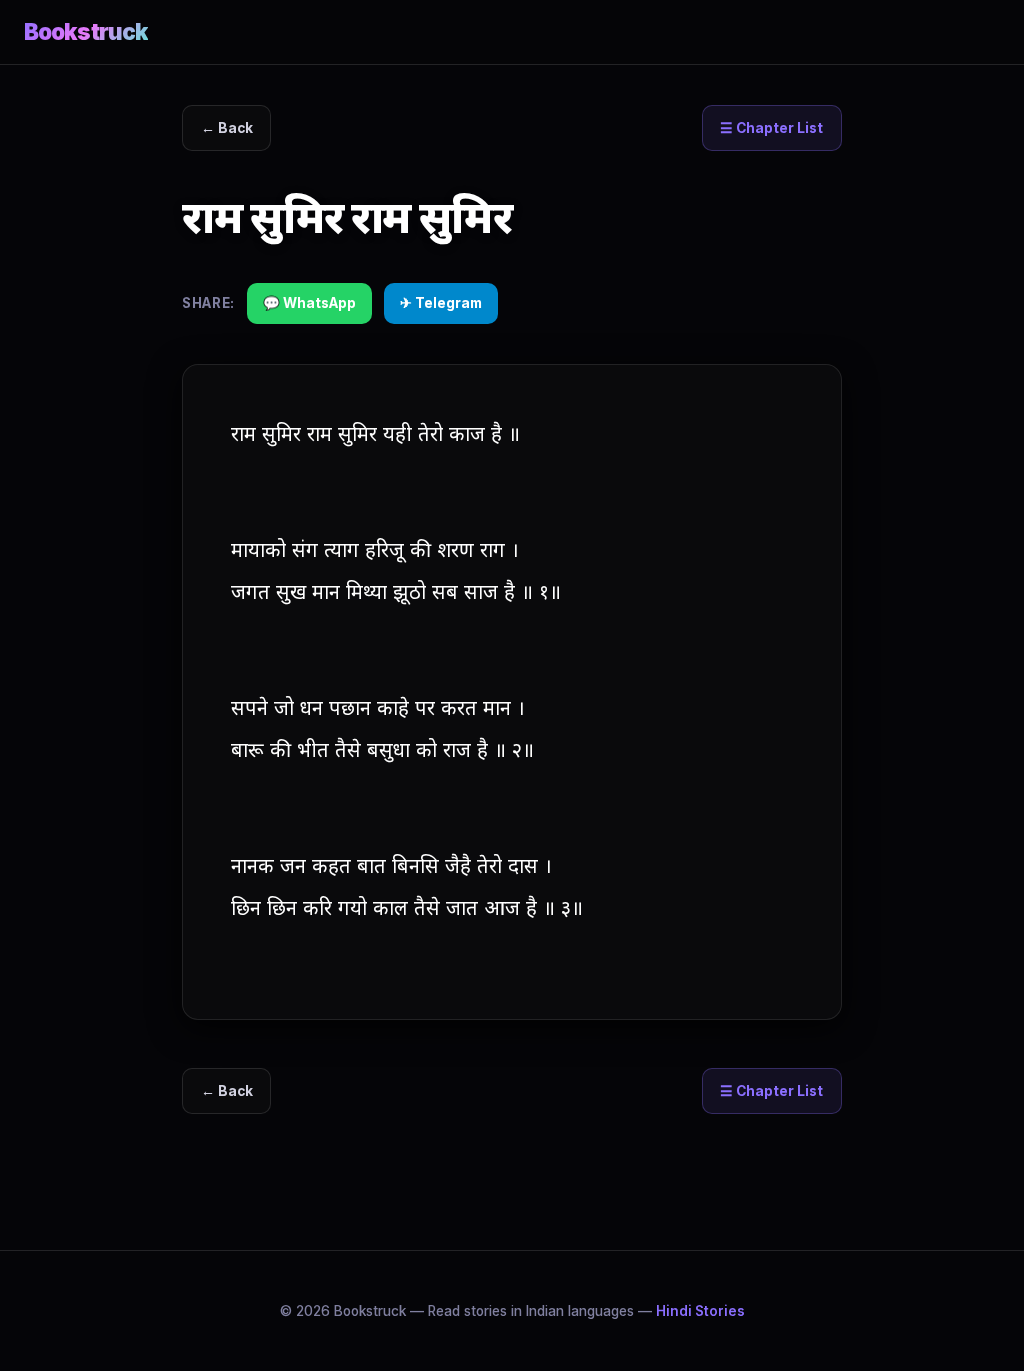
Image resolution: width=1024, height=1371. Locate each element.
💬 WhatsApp (309, 303)
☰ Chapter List (771, 128)
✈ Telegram (441, 303)
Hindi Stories (700, 1311)
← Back (227, 128)
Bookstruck (86, 31)
